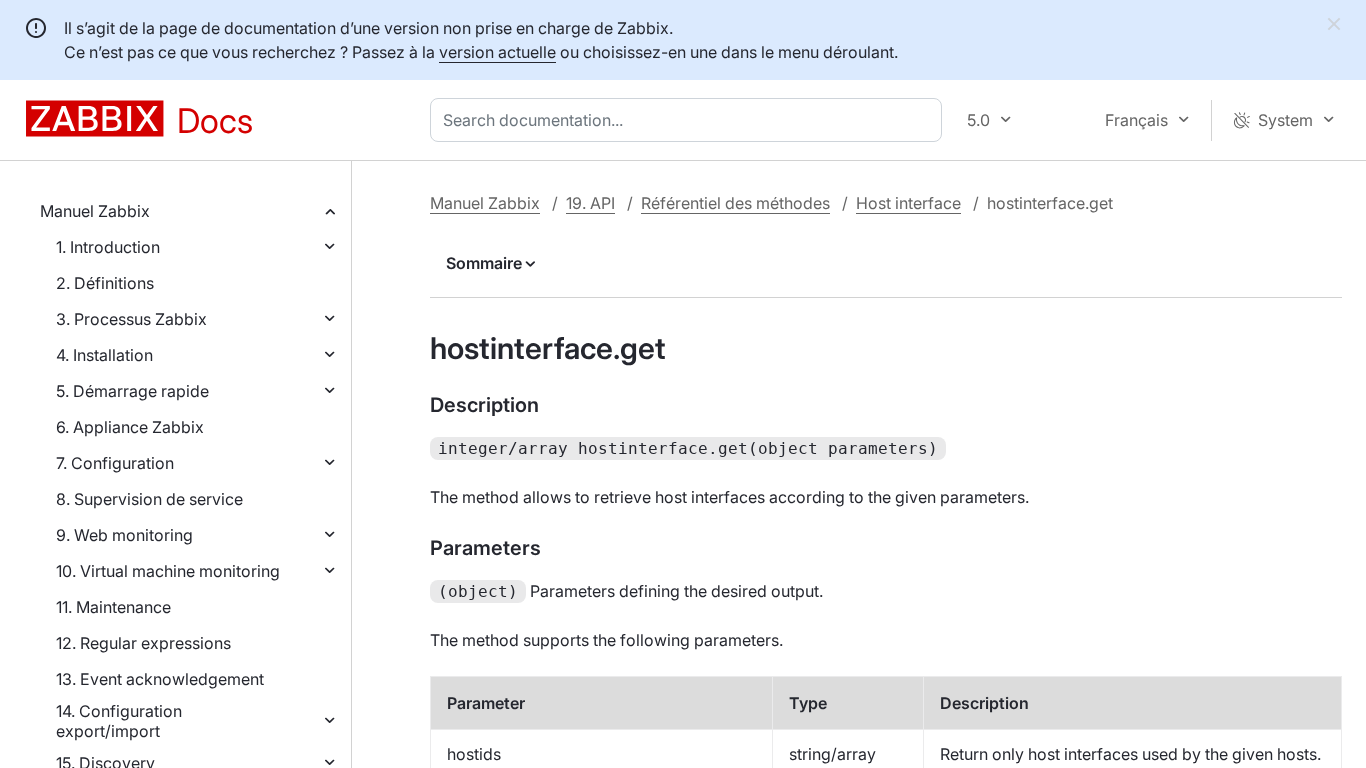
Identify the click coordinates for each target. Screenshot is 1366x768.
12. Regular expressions (143, 643)
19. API (590, 203)
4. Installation (104, 355)
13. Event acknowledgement (160, 679)
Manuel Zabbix (95, 211)
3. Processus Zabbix (131, 319)
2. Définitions (105, 283)
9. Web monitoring (124, 535)
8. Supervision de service (149, 499)
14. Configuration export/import (119, 721)
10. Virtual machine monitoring (168, 571)
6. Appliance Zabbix (130, 427)
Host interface (908, 203)
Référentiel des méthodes (735, 203)
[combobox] (690, 120)
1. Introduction (108, 247)
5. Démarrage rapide (132, 391)
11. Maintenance (113, 607)
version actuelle (497, 52)
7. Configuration (115, 463)
